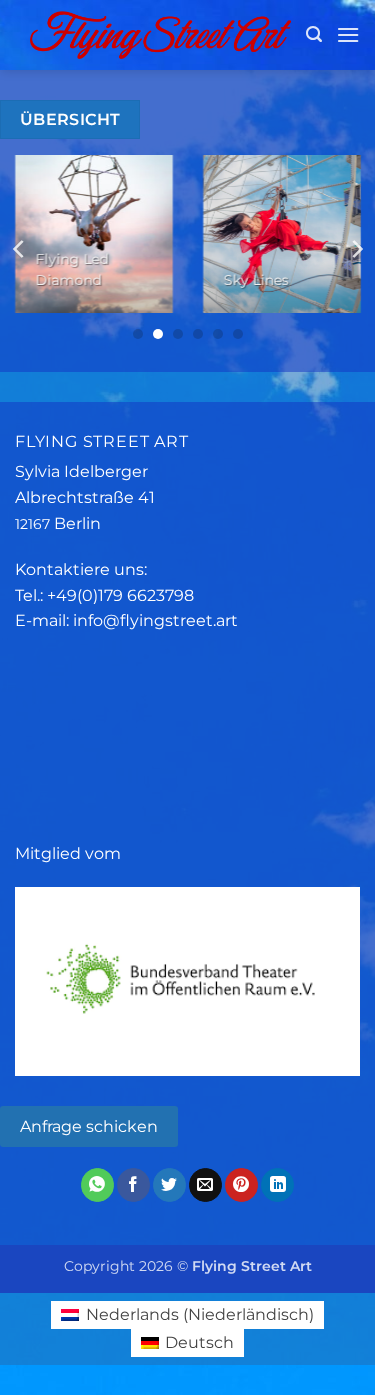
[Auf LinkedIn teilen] (277, 1185)
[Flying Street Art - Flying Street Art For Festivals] (160, 34)
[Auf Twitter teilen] (169, 1185)
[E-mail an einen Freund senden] (205, 1185)
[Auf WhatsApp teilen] (97, 1185)
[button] (314, 34)
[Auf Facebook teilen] (133, 1185)
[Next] (356, 249)
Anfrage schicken (89, 1126)
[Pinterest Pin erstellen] (241, 1185)
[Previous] (20, 249)
